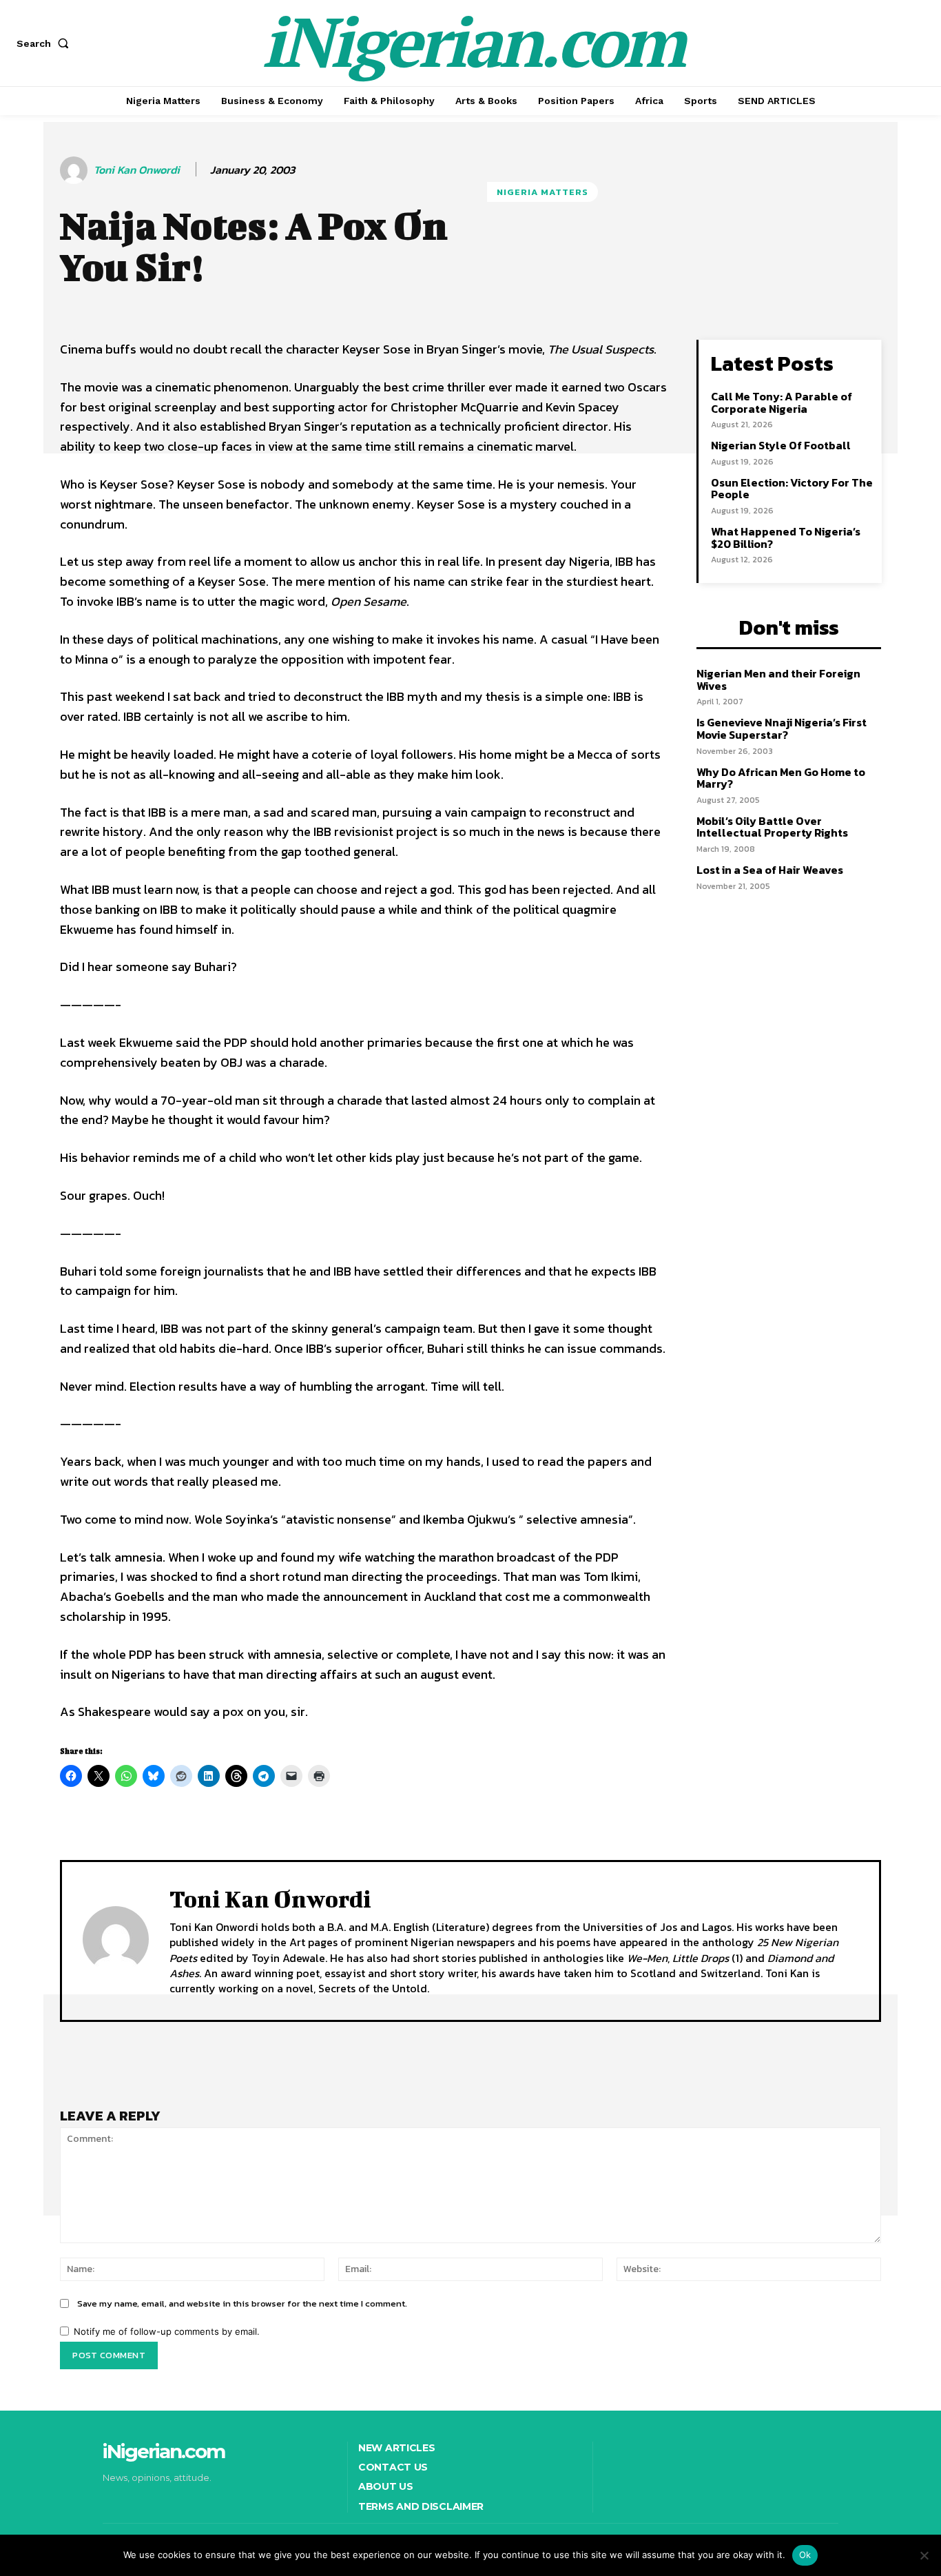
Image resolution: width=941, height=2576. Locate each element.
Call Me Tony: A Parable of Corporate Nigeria (782, 402)
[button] (45, 43)
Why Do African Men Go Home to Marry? (781, 778)
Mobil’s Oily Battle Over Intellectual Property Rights (772, 827)
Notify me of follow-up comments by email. (167, 2331)
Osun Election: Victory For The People (792, 489)
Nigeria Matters (542, 192)
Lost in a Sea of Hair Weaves (770, 870)
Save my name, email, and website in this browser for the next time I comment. (242, 2303)
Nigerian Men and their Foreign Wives (778, 679)
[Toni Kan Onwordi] (76, 170)
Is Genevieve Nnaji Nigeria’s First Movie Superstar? (782, 728)
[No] (924, 2555)
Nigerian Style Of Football (781, 445)
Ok (805, 2555)
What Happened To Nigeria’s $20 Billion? (786, 538)
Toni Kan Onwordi (137, 170)
